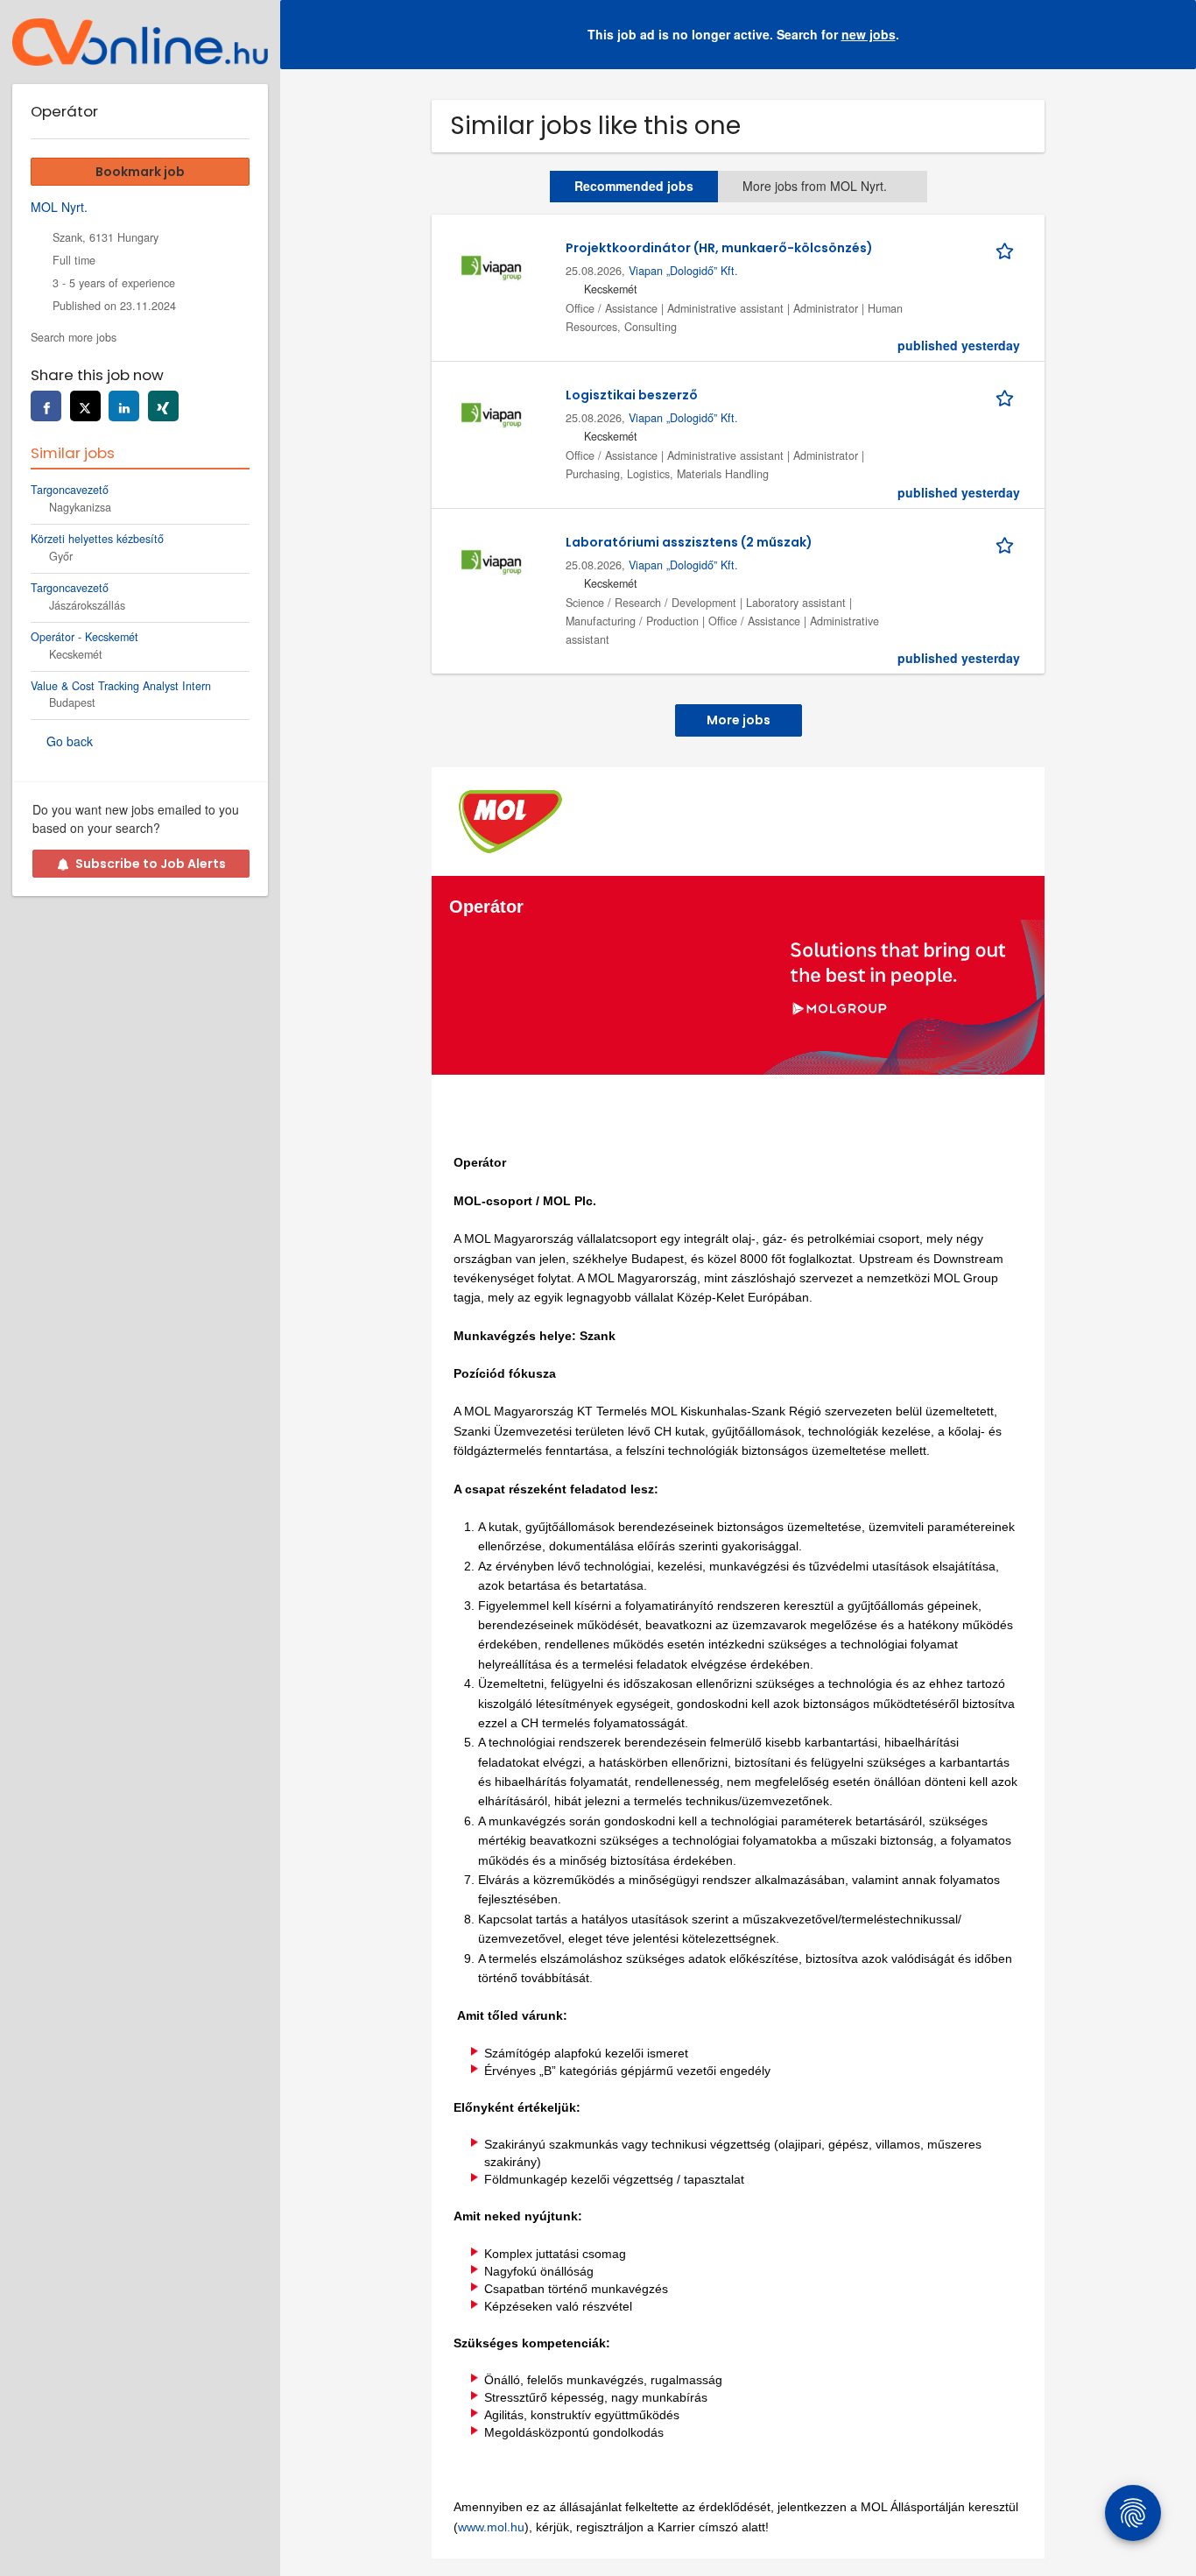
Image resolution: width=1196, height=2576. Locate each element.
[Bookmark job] (1008, 248)
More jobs (739, 720)
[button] (1169, 35)
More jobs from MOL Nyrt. (815, 186)
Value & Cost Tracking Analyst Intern (121, 686)
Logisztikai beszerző (632, 395)
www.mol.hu (491, 2527)
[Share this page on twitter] (85, 406)
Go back (70, 741)
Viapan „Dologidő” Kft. (683, 271)
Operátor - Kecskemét (84, 637)
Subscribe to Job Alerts (151, 864)
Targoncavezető (70, 490)
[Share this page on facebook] (46, 406)
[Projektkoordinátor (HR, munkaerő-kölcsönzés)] (491, 266)
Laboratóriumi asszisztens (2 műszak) (689, 542)
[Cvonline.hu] (140, 42)
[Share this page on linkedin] (124, 406)
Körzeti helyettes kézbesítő (97, 539)
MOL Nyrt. (59, 207)
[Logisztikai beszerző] (491, 413)
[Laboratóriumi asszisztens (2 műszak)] (491, 561)
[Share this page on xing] (163, 406)
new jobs (869, 34)
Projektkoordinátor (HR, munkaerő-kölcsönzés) (719, 248)
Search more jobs (74, 337)
